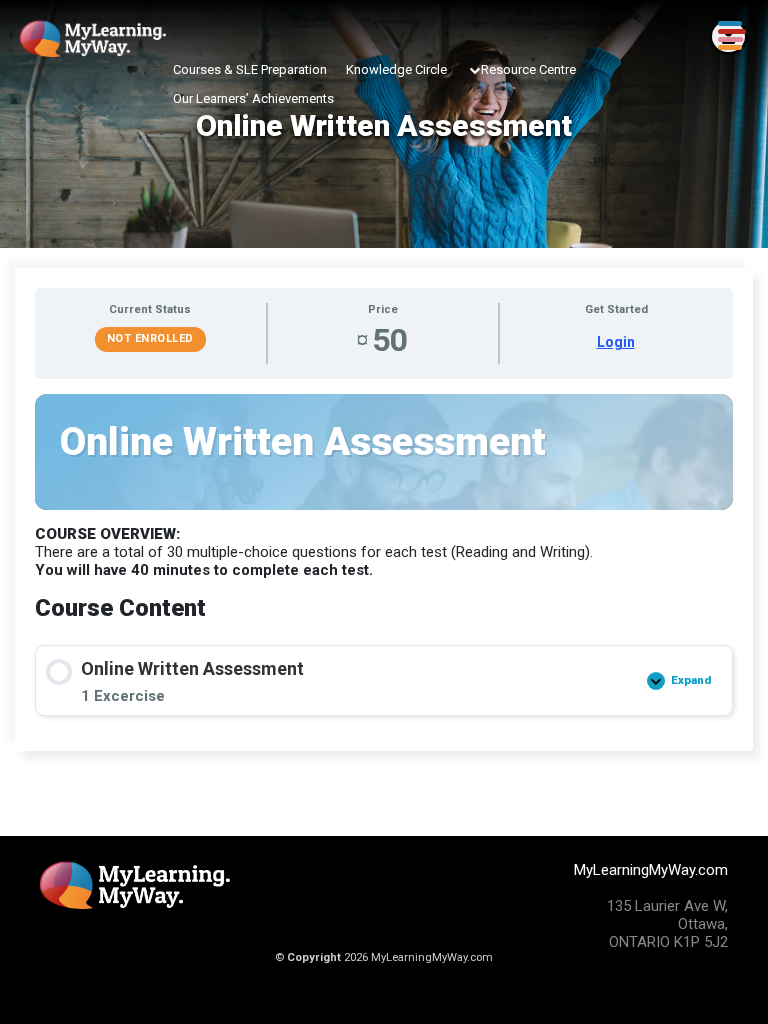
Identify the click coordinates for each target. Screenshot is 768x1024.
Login (616, 342)
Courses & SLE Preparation (250, 69)
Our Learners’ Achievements (253, 98)
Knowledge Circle (396, 69)
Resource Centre (528, 69)
